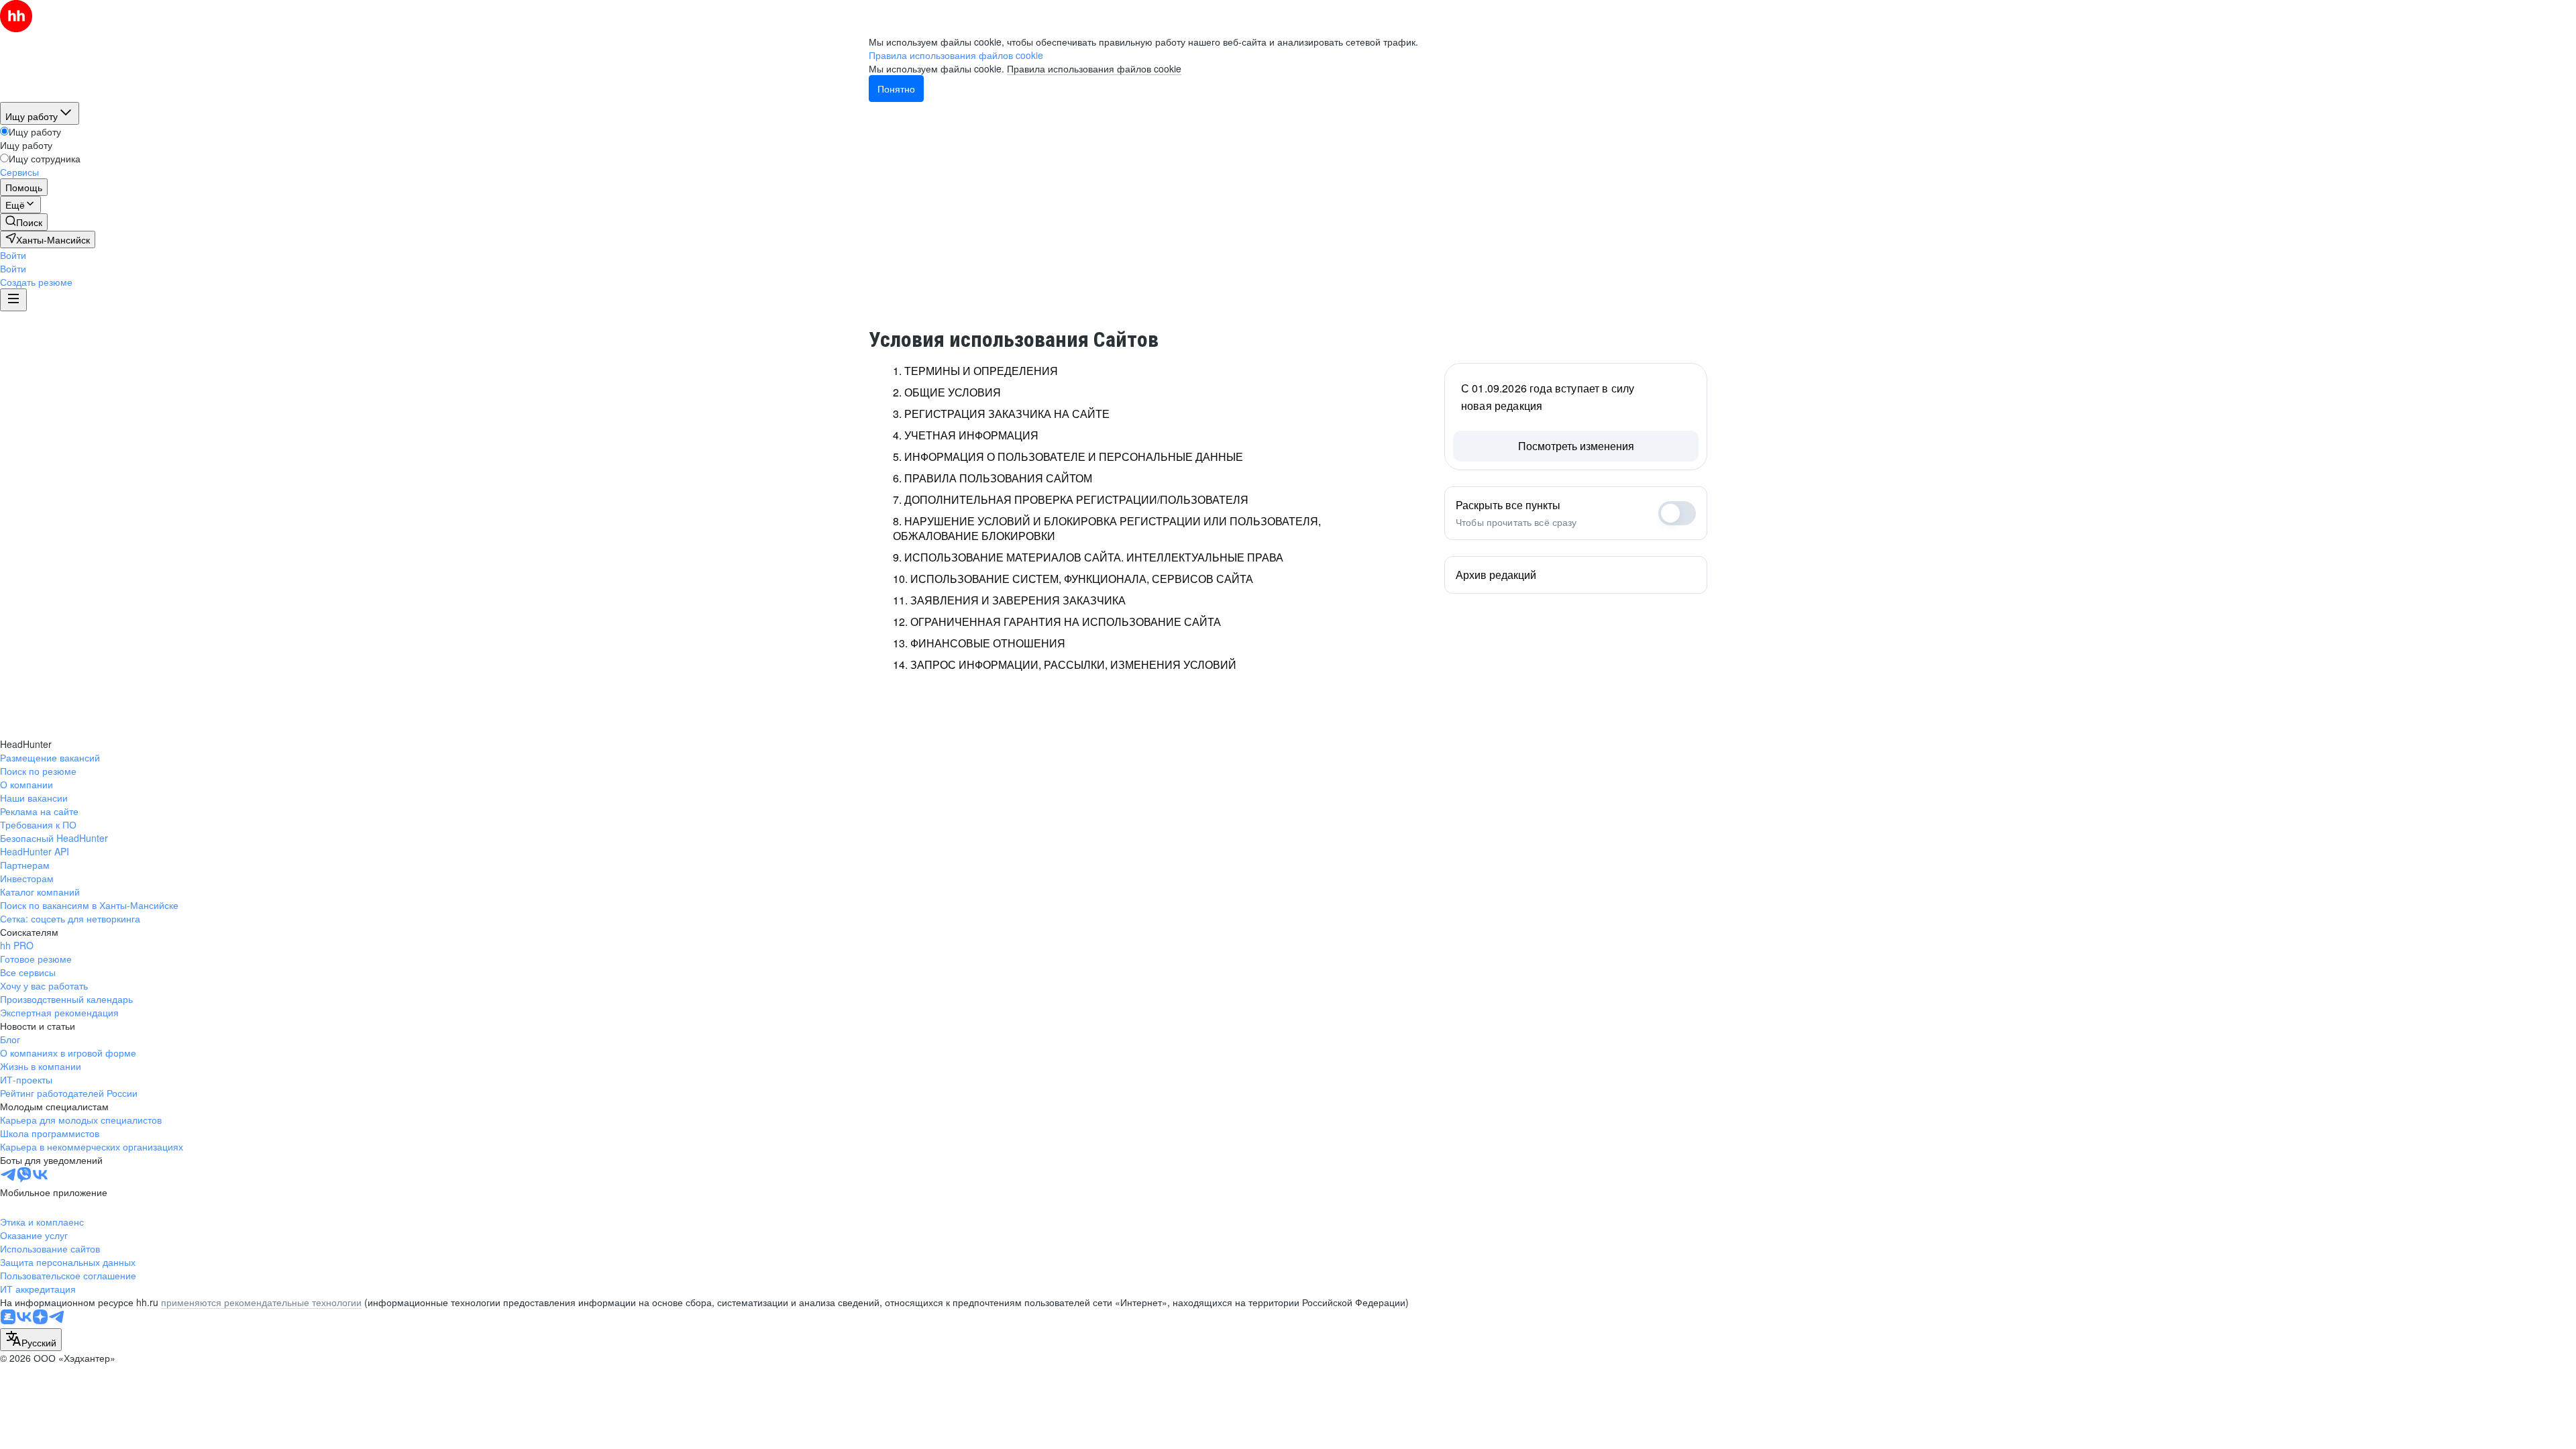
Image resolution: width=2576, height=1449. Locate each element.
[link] (24, 222)
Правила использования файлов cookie (1094, 68)
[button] (13, 255)
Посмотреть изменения (1576, 446)
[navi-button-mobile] (13, 300)
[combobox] (31, 1340)
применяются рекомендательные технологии (261, 1302)
